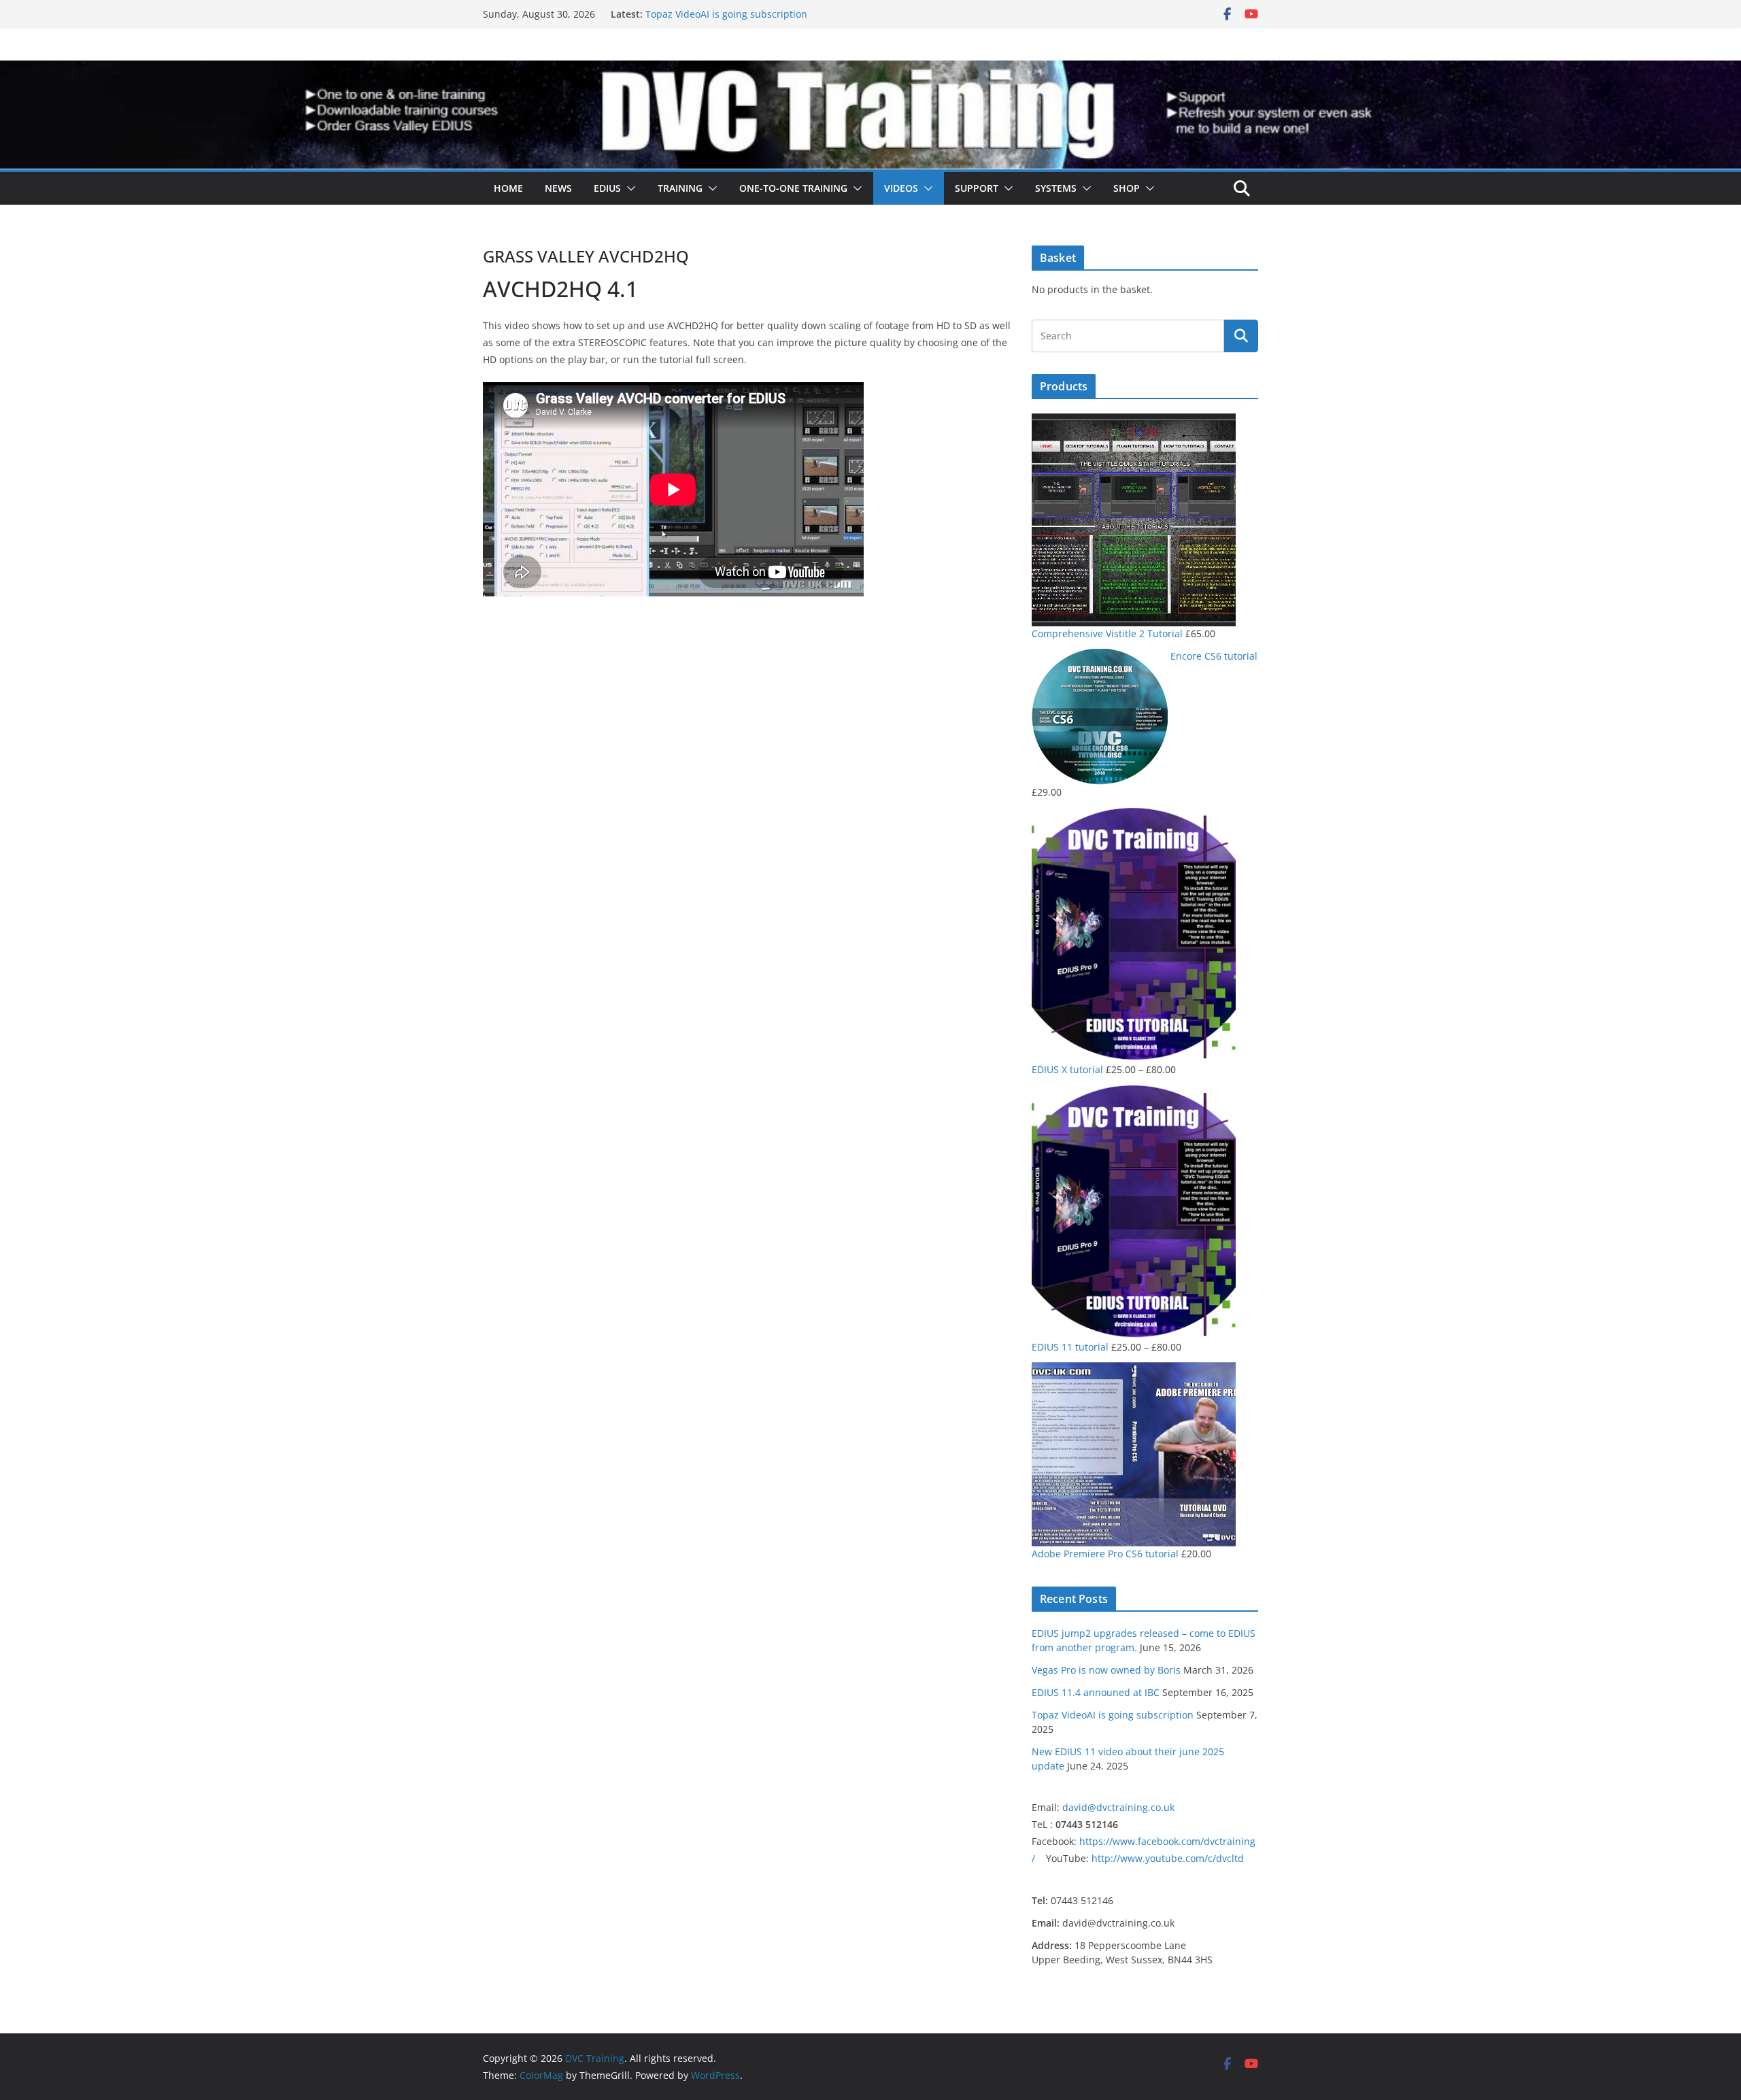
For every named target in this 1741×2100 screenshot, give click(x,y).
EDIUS (607, 188)
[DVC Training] (870, 70)
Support (977, 188)
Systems (1056, 188)
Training (680, 188)
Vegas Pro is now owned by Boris (1106, 1670)
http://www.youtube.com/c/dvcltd (1168, 1858)
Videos (901, 188)
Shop (1127, 188)
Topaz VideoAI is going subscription (726, 19)
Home (508, 188)
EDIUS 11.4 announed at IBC (1096, 1692)
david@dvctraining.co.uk (1118, 1807)
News (558, 188)
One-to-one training (793, 188)
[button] (628, 188)
